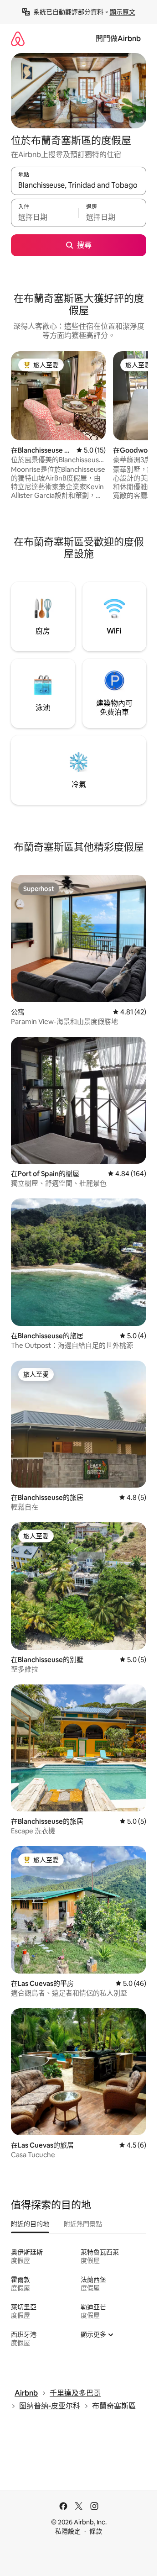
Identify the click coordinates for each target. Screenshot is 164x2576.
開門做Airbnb (118, 39)
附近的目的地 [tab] (30, 2224)
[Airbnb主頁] (18, 39)
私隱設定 (68, 2531)
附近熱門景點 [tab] (83, 2224)
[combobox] (79, 185)
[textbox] (45, 217)
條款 (96, 2531)
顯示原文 (123, 12)
